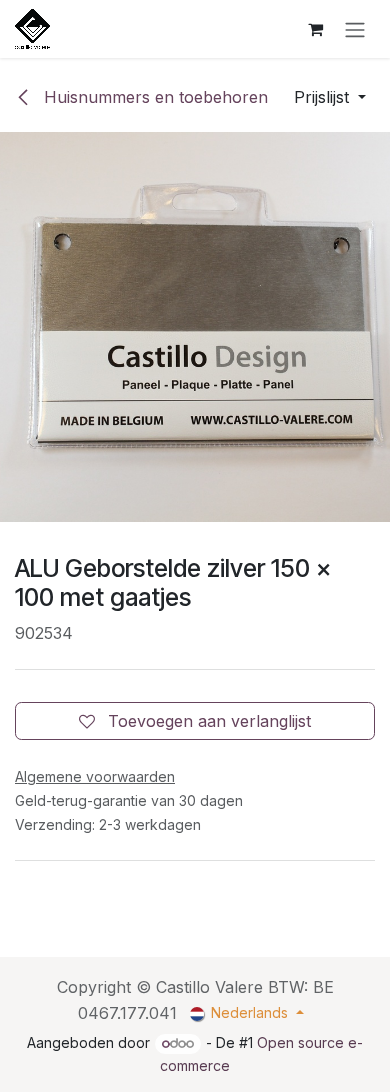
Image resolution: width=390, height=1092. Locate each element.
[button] (330, 97)
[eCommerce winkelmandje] (315, 29)
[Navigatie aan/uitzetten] (355, 29)
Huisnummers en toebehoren (153, 97)
